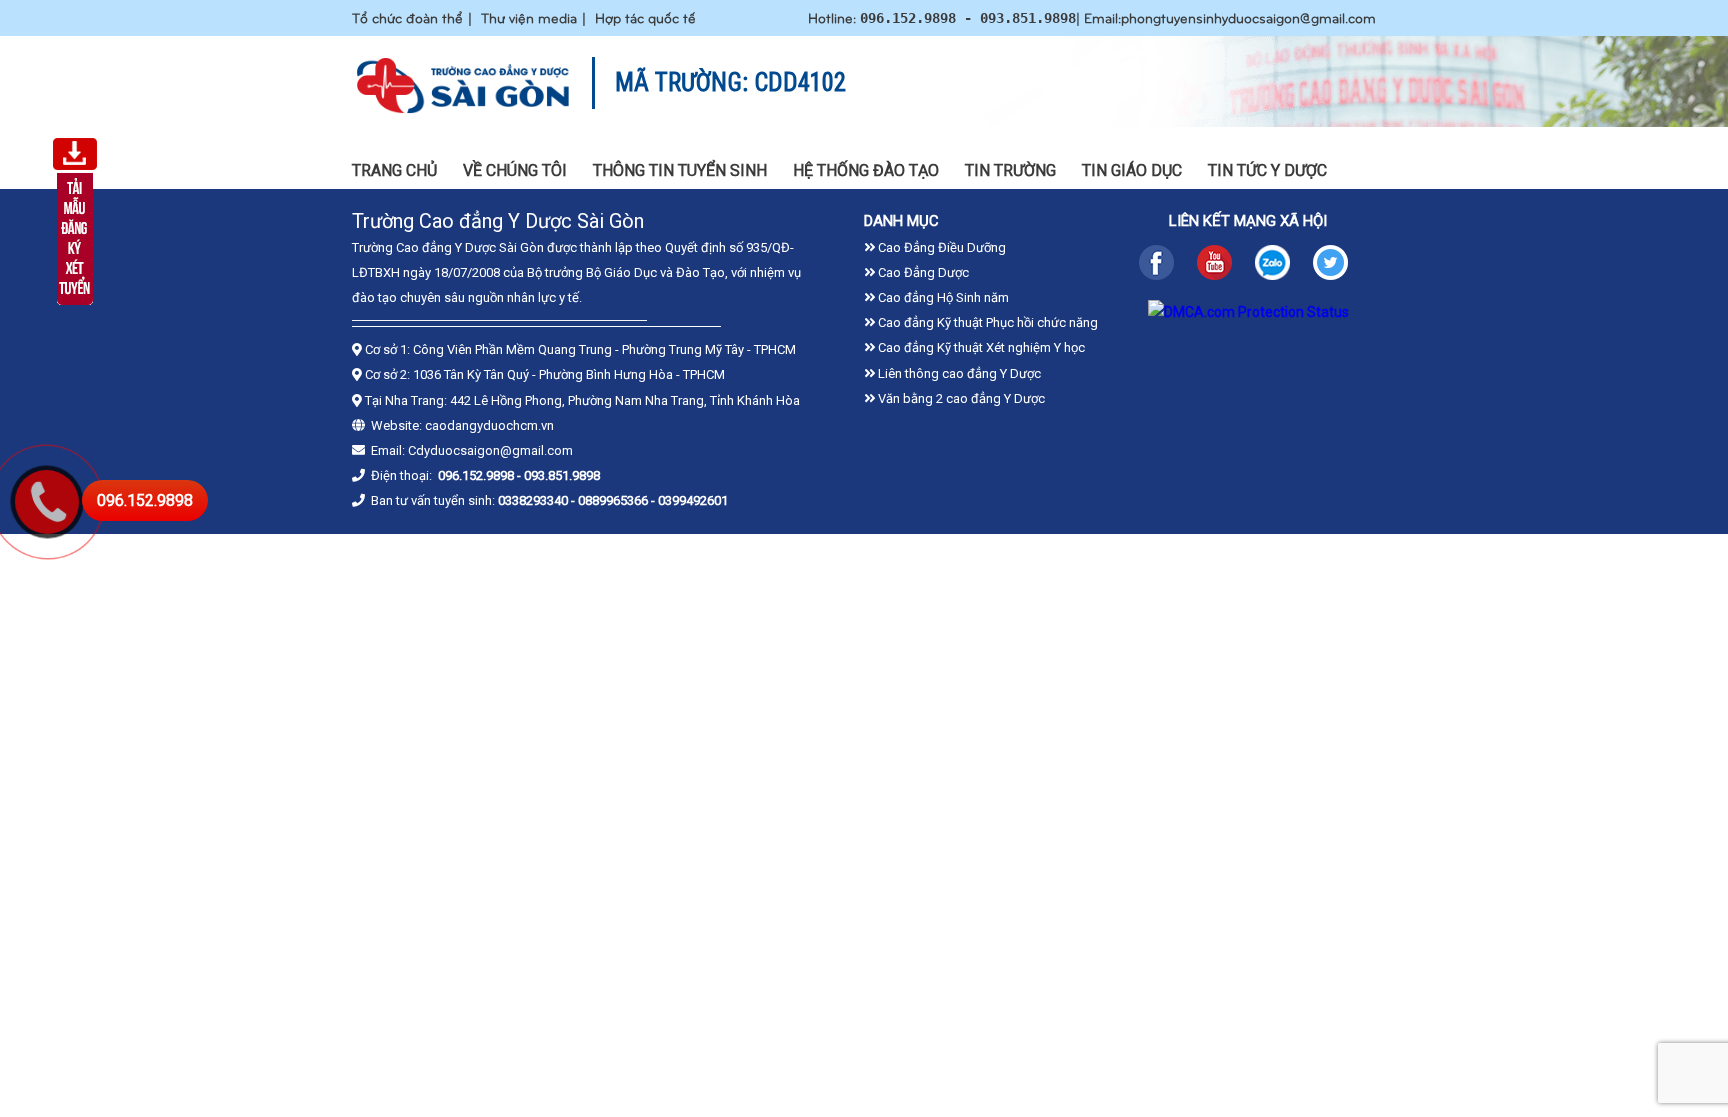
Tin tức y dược (1267, 170)
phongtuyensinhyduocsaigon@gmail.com (1248, 17)
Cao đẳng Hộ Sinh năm (942, 297)
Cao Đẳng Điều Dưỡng (940, 247)
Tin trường (1010, 170)
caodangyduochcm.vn (489, 425)
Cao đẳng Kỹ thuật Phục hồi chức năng (986, 322)
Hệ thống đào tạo (866, 170)
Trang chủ (394, 170)
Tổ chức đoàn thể (407, 17)
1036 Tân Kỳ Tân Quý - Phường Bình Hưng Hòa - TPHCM (569, 374)
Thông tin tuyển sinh (680, 170)
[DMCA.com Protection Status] (1248, 312)
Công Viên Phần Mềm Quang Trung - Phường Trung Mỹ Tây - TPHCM (604, 349)
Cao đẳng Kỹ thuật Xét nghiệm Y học (980, 347)
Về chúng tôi (515, 170)
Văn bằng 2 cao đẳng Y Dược (960, 398)
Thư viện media (529, 17)
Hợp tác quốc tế (645, 17)
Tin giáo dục (1132, 170)
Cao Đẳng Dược (922, 272)
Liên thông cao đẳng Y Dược (958, 373)
